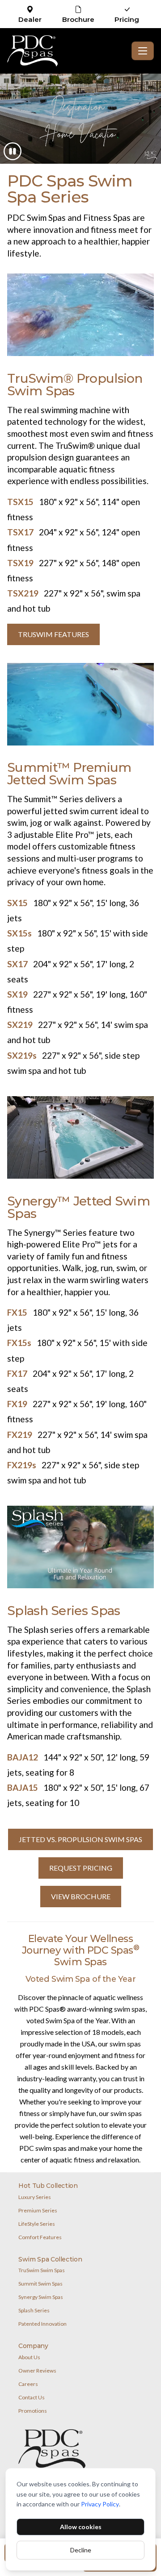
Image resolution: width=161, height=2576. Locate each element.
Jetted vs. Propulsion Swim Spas (80, 1839)
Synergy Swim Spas (41, 2297)
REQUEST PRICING (81, 1868)
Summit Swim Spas (40, 2284)
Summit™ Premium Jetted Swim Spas (69, 774)
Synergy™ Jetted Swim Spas (78, 1207)
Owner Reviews (37, 2371)
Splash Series (34, 2310)
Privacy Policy (100, 2504)
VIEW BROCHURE (81, 1896)
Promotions (33, 2411)
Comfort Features (40, 2237)
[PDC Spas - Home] (68, 51)
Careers (28, 2384)
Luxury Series (35, 2197)
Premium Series (38, 2210)
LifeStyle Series (37, 2224)
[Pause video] (13, 151)
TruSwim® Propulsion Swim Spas (75, 385)
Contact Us (32, 2397)
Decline (81, 2550)
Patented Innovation (42, 2324)
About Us (29, 2357)
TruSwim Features (53, 634)
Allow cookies (81, 2527)
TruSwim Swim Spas (42, 2270)
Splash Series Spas (64, 1611)
